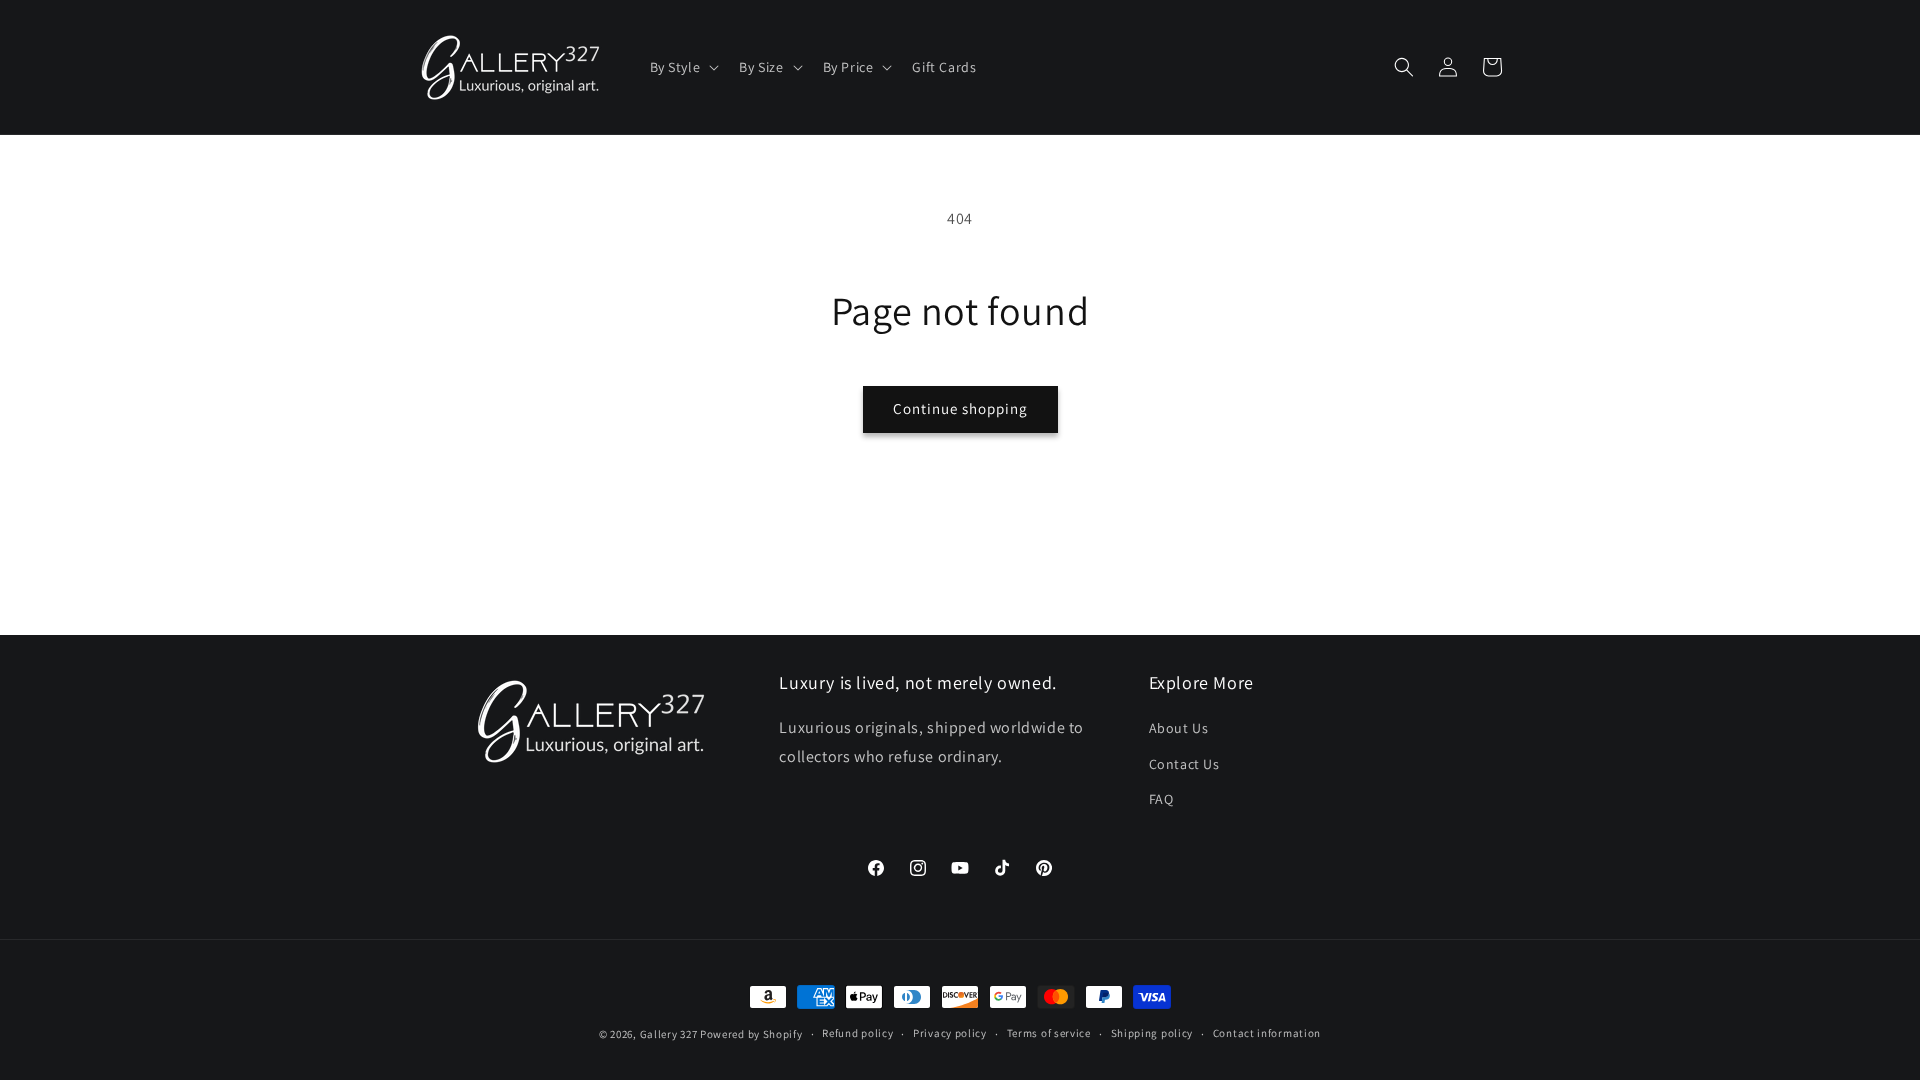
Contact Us (1184, 763)
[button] (683, 67)
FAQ (1161, 798)
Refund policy (857, 1033)
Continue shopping (960, 408)
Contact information (1267, 1033)
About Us (1179, 728)
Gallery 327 (669, 1034)
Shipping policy (1152, 1033)
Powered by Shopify (751, 1034)
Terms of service (1049, 1033)
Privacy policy (950, 1033)
